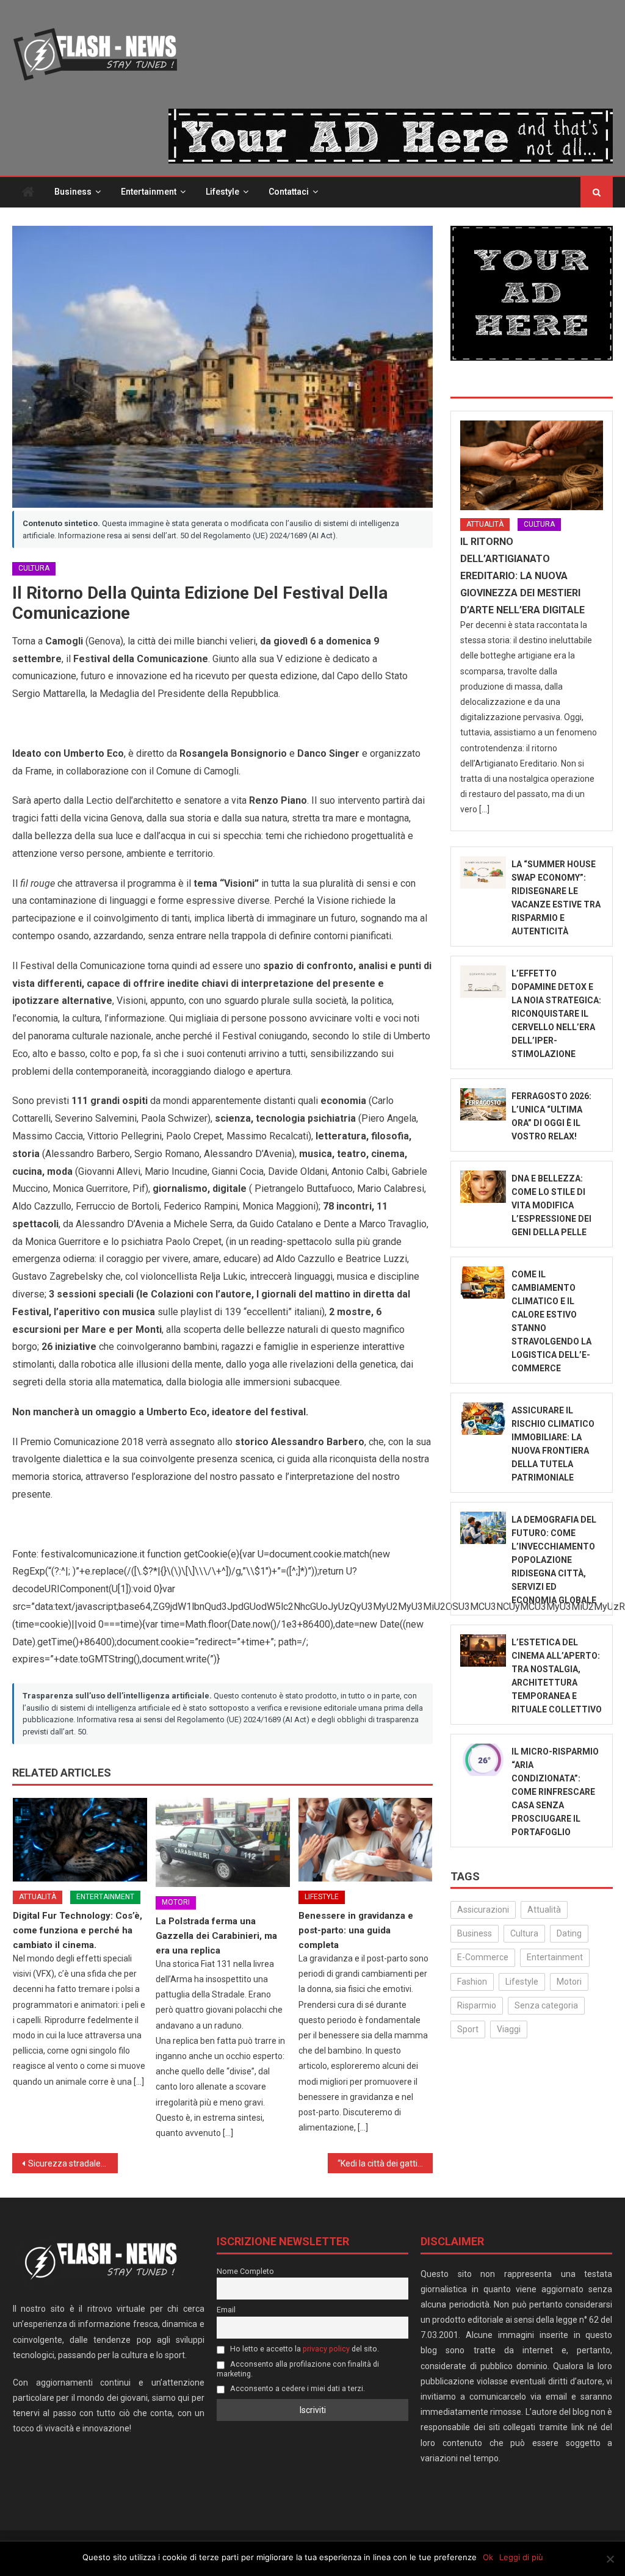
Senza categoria (546, 2005)
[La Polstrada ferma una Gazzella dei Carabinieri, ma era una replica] (223, 1843)
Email (226, 2310)
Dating (569, 1933)
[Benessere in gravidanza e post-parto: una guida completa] (366, 1840)
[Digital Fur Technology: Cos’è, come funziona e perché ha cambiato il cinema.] (80, 1840)
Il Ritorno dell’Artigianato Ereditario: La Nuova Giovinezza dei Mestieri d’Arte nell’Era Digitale (522, 576)
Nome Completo (245, 2271)
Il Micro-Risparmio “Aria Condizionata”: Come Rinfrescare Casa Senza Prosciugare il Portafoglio (555, 1792)
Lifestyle (222, 192)
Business (73, 192)
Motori (176, 1902)
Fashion (472, 1982)
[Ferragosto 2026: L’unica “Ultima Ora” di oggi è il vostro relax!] (483, 1105)
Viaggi (509, 2029)
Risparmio (477, 2005)
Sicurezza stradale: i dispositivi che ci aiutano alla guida (73, 2163)
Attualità (38, 1897)
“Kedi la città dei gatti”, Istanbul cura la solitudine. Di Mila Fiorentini (385, 2163)
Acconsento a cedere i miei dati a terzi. (297, 2388)
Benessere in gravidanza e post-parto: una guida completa (356, 1930)
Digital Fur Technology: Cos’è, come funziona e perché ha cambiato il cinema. (78, 1930)
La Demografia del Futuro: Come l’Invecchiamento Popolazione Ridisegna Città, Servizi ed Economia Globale (554, 1560)
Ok (488, 2557)
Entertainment (149, 192)
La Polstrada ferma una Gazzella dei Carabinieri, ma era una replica (216, 1936)
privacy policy (326, 2349)
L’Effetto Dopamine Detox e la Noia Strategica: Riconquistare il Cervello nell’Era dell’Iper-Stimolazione (556, 1014)
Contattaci (289, 192)
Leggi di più (521, 2557)
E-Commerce (483, 1957)
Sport (468, 2029)
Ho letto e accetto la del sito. (304, 2349)
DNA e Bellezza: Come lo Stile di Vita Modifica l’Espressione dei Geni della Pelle (551, 1205)
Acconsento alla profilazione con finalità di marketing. (298, 2369)
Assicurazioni (483, 1910)
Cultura (34, 568)
